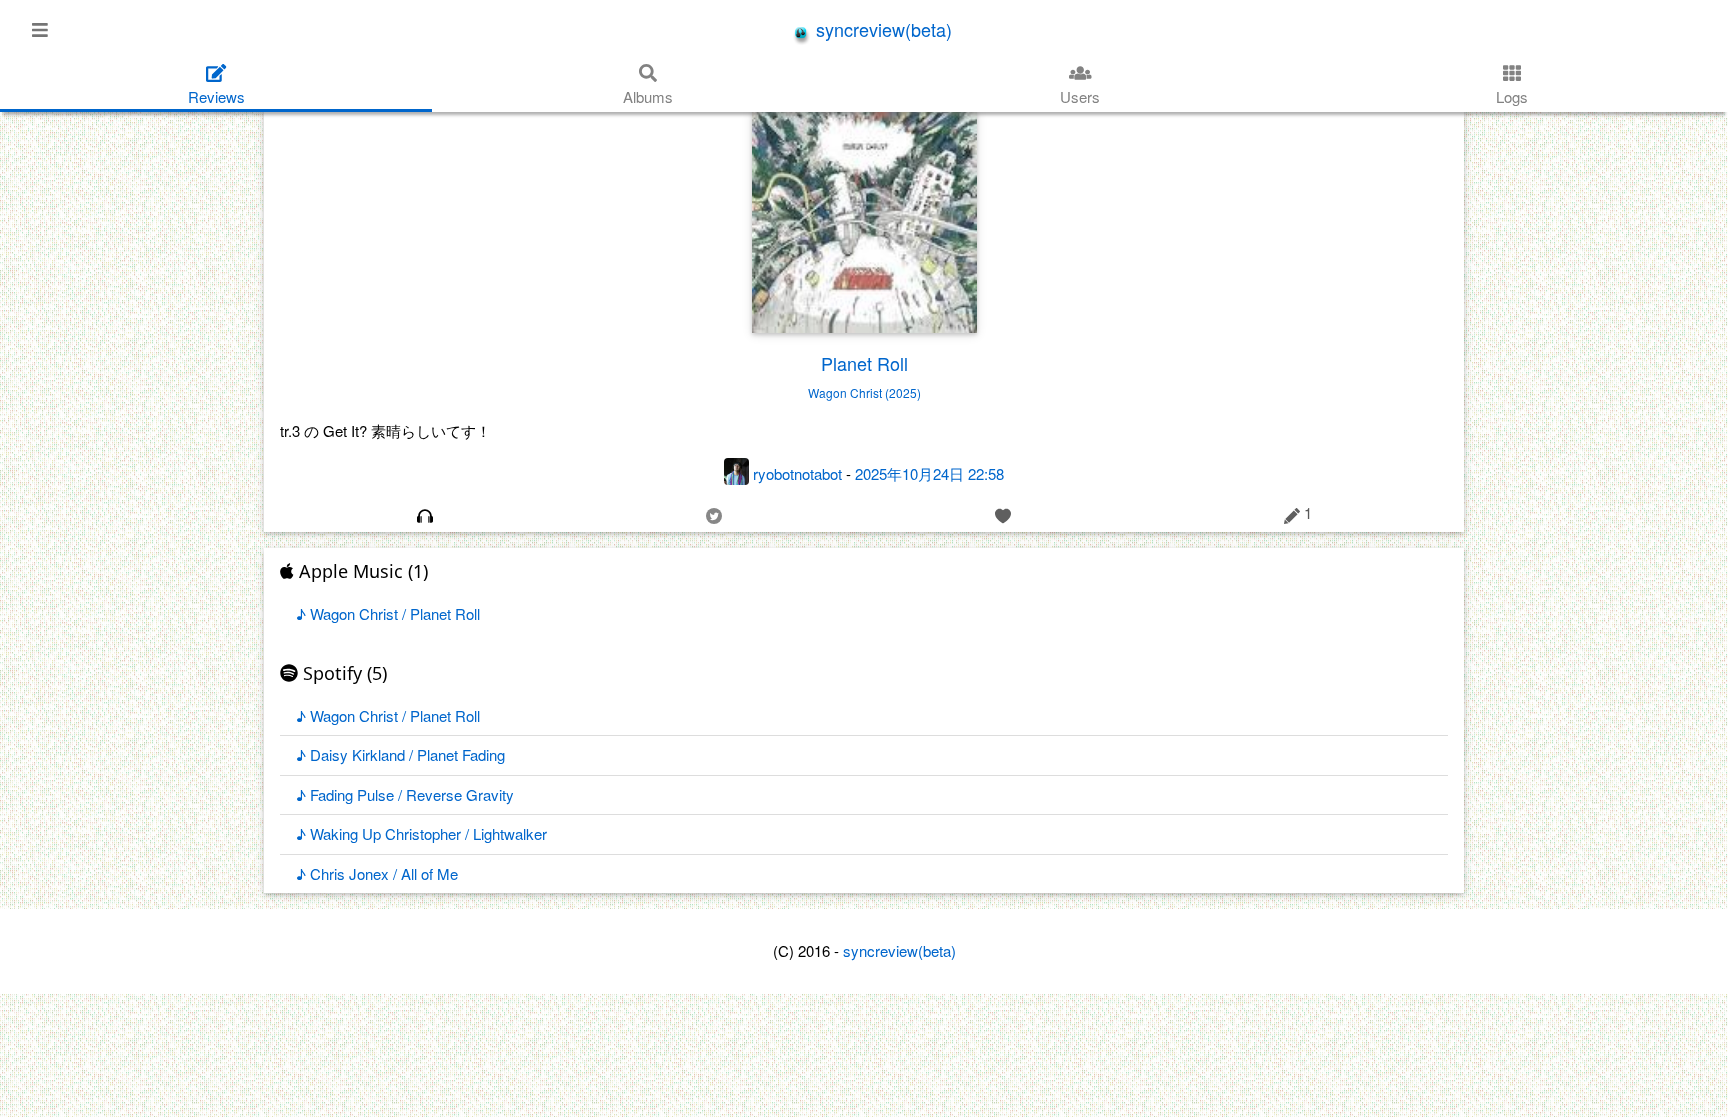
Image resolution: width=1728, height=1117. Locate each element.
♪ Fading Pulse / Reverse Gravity (405, 794)
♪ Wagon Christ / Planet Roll (388, 613)
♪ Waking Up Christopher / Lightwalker (421, 833)
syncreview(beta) (881, 29)
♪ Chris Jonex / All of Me (377, 873)
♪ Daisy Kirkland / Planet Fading (400, 754)
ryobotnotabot (797, 473)
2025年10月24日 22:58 (929, 473)
